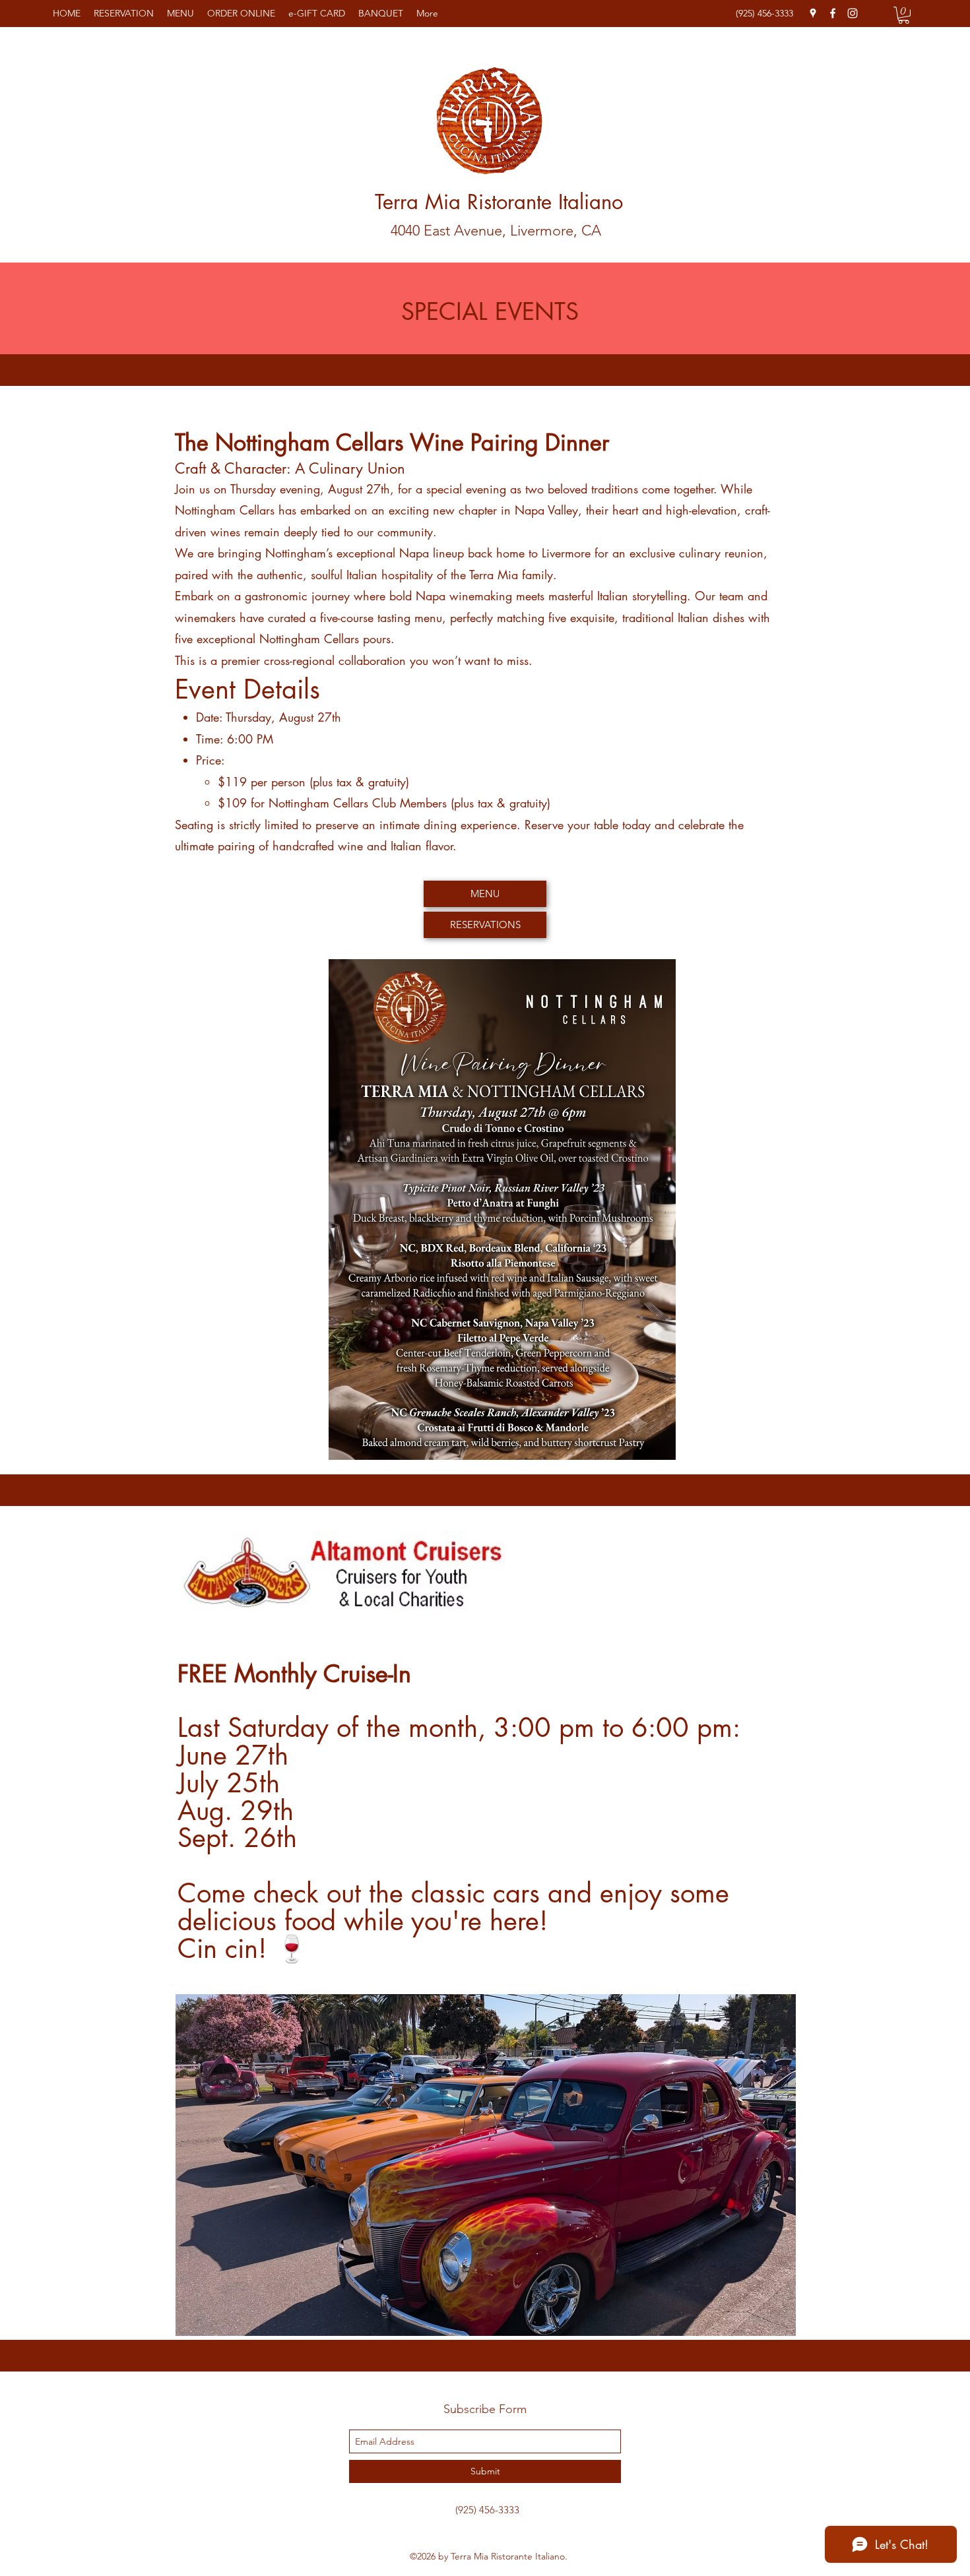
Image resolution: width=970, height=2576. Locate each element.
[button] (904, 15)
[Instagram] (853, 13)
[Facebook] (833, 13)
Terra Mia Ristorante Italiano (499, 202)
